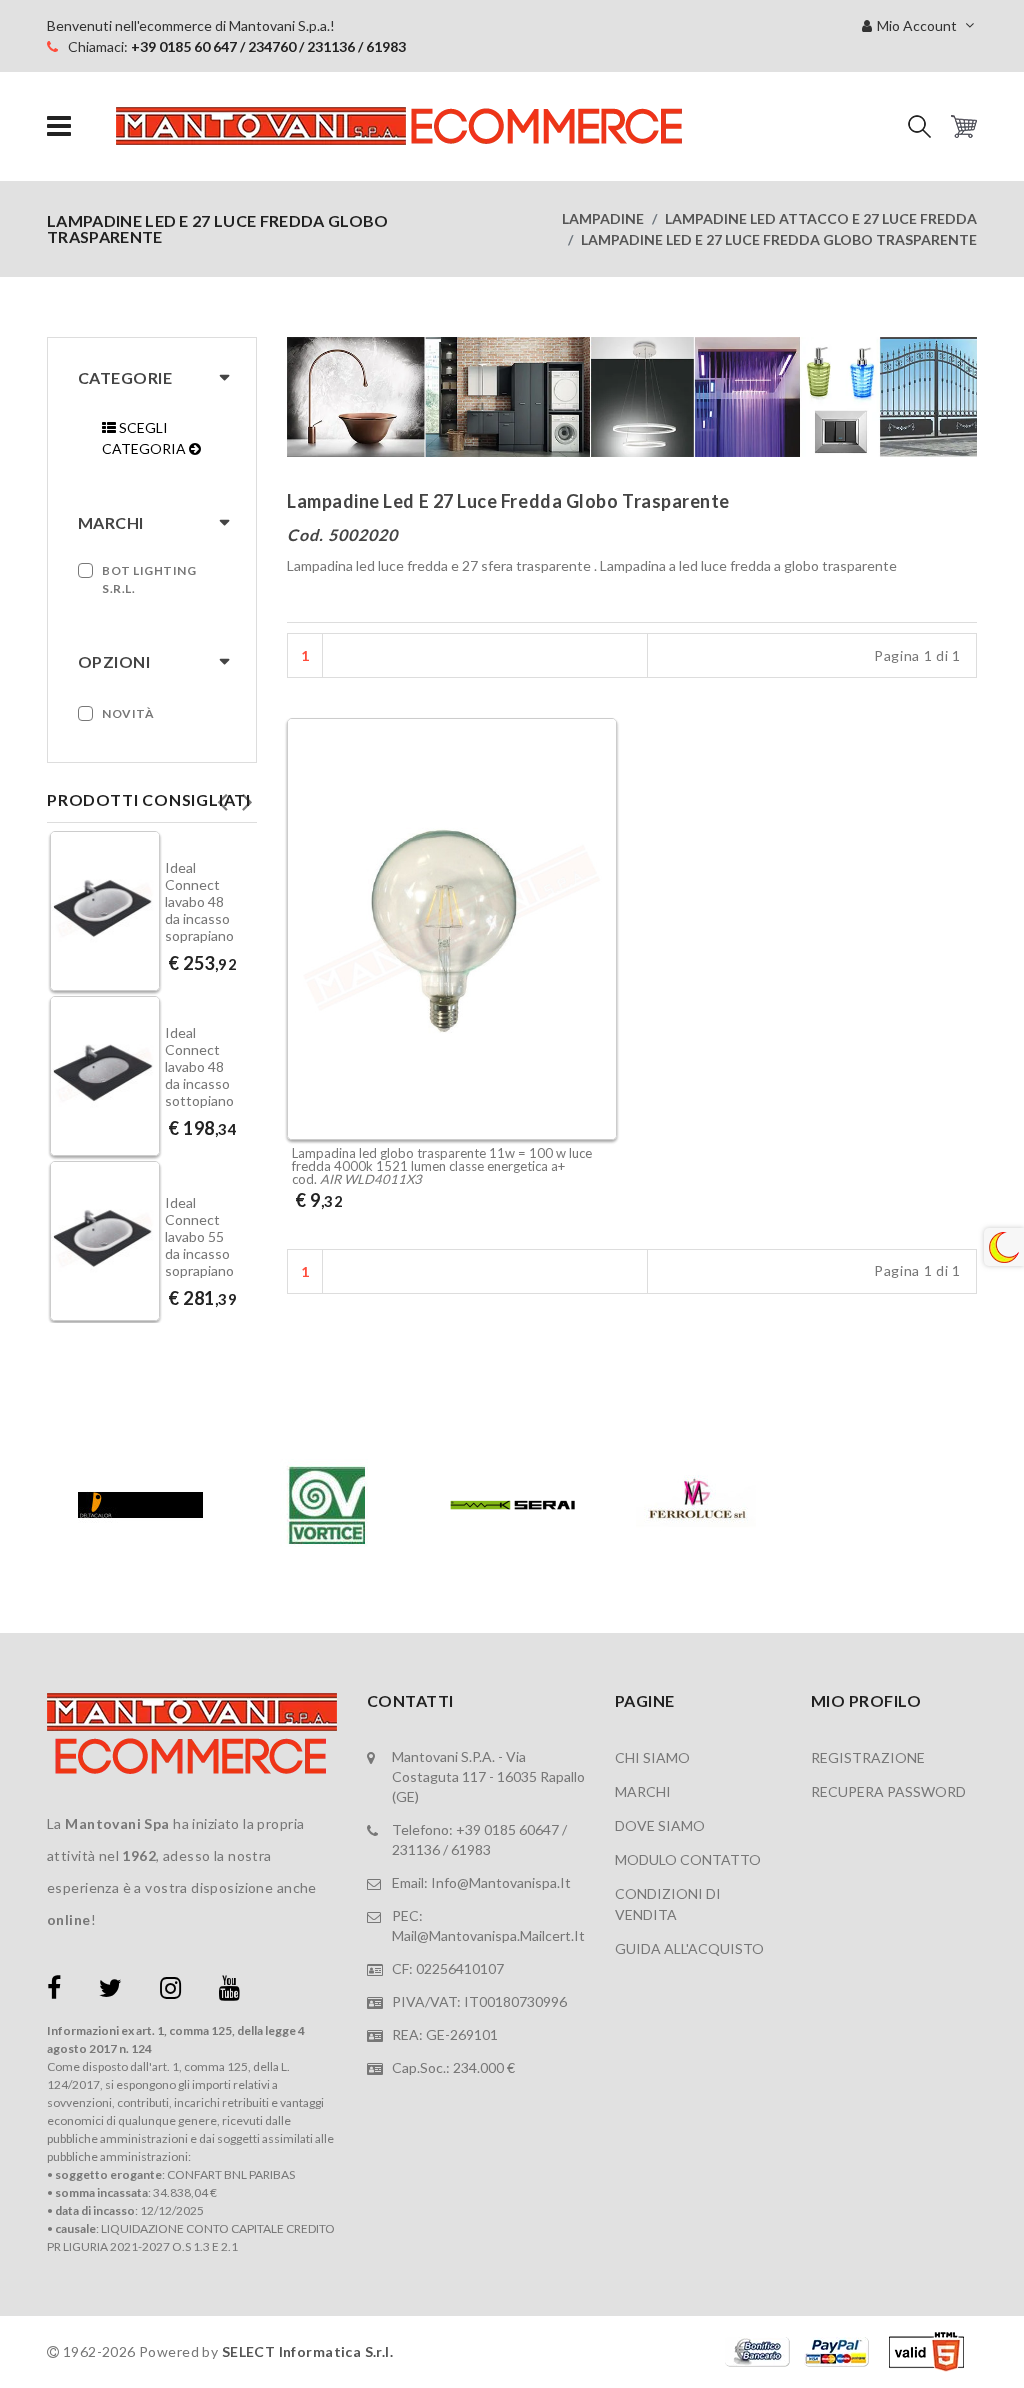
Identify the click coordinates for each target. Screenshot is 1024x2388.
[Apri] (59, 126)
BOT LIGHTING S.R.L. (149, 579)
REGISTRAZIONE (868, 1757)
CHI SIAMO (652, 1757)
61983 (471, 1849)
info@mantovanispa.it (501, 1882)
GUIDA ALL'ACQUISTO (689, 1948)
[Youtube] (229, 1991)
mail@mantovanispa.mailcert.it (488, 1935)
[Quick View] (596, 1003)
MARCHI (643, 1791)
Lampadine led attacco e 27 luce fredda (821, 218)
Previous (222, 796)
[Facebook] (54, 1991)
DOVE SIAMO (660, 1825)
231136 (416, 1849)
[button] (919, 126)
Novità (128, 713)
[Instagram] (170, 1991)
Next (247, 796)
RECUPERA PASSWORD (888, 1791)
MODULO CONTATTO (688, 1859)
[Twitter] (110, 1991)
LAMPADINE (603, 218)
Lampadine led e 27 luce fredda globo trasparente (779, 239)
